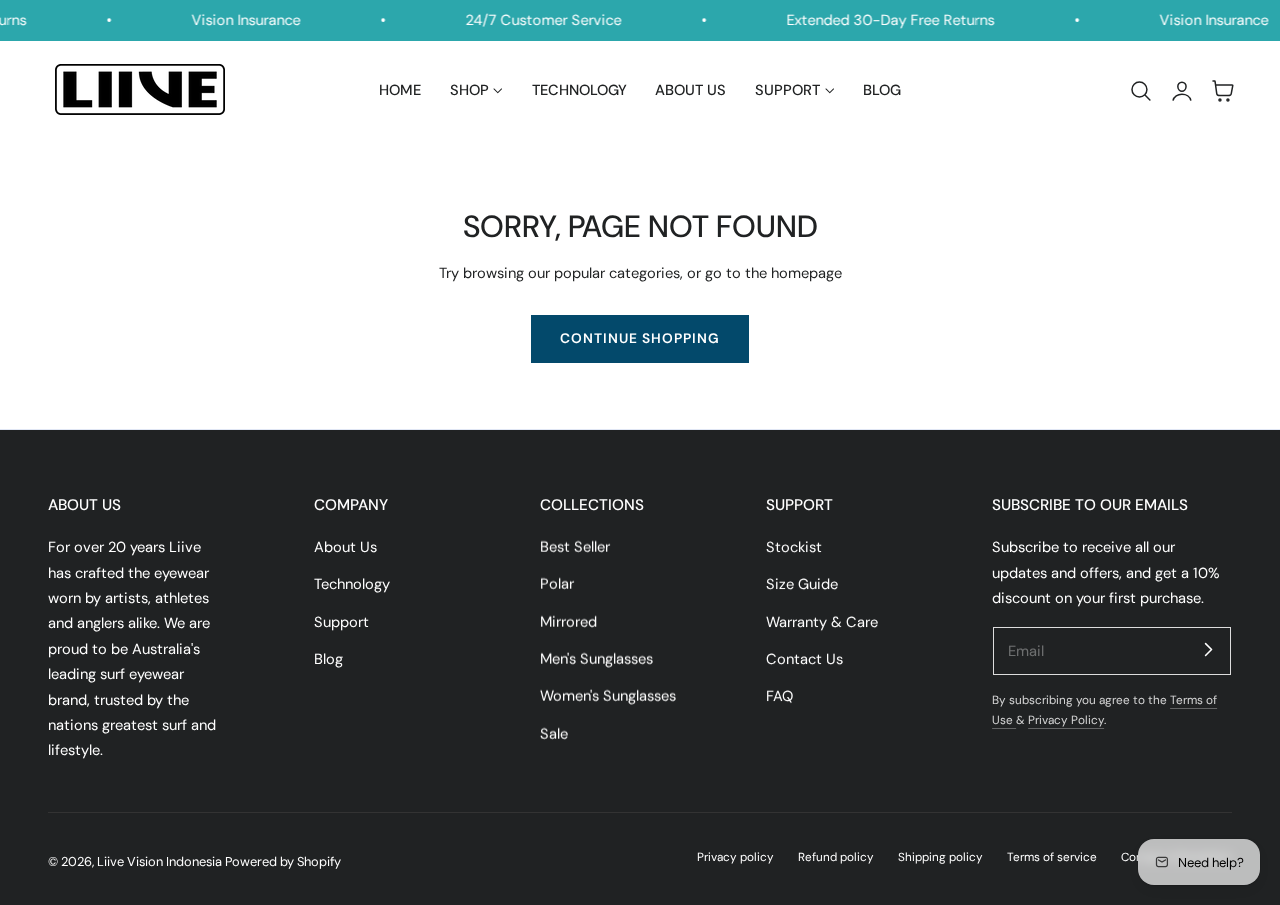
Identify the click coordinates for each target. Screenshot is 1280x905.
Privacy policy (735, 857)
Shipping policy (940, 857)
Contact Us (804, 659)
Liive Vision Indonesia (159, 861)
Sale (554, 734)
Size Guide (802, 585)
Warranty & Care (822, 622)
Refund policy (836, 857)
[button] (1141, 91)
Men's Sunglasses (596, 659)
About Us (345, 547)
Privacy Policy (1066, 720)
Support (341, 622)
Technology (352, 585)
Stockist (794, 547)
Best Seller (575, 547)
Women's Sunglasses (608, 697)
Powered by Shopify (283, 861)
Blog (328, 659)
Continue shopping (640, 338)
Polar (557, 585)
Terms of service (1052, 857)
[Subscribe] (1208, 650)
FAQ (779, 697)
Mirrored (568, 622)
